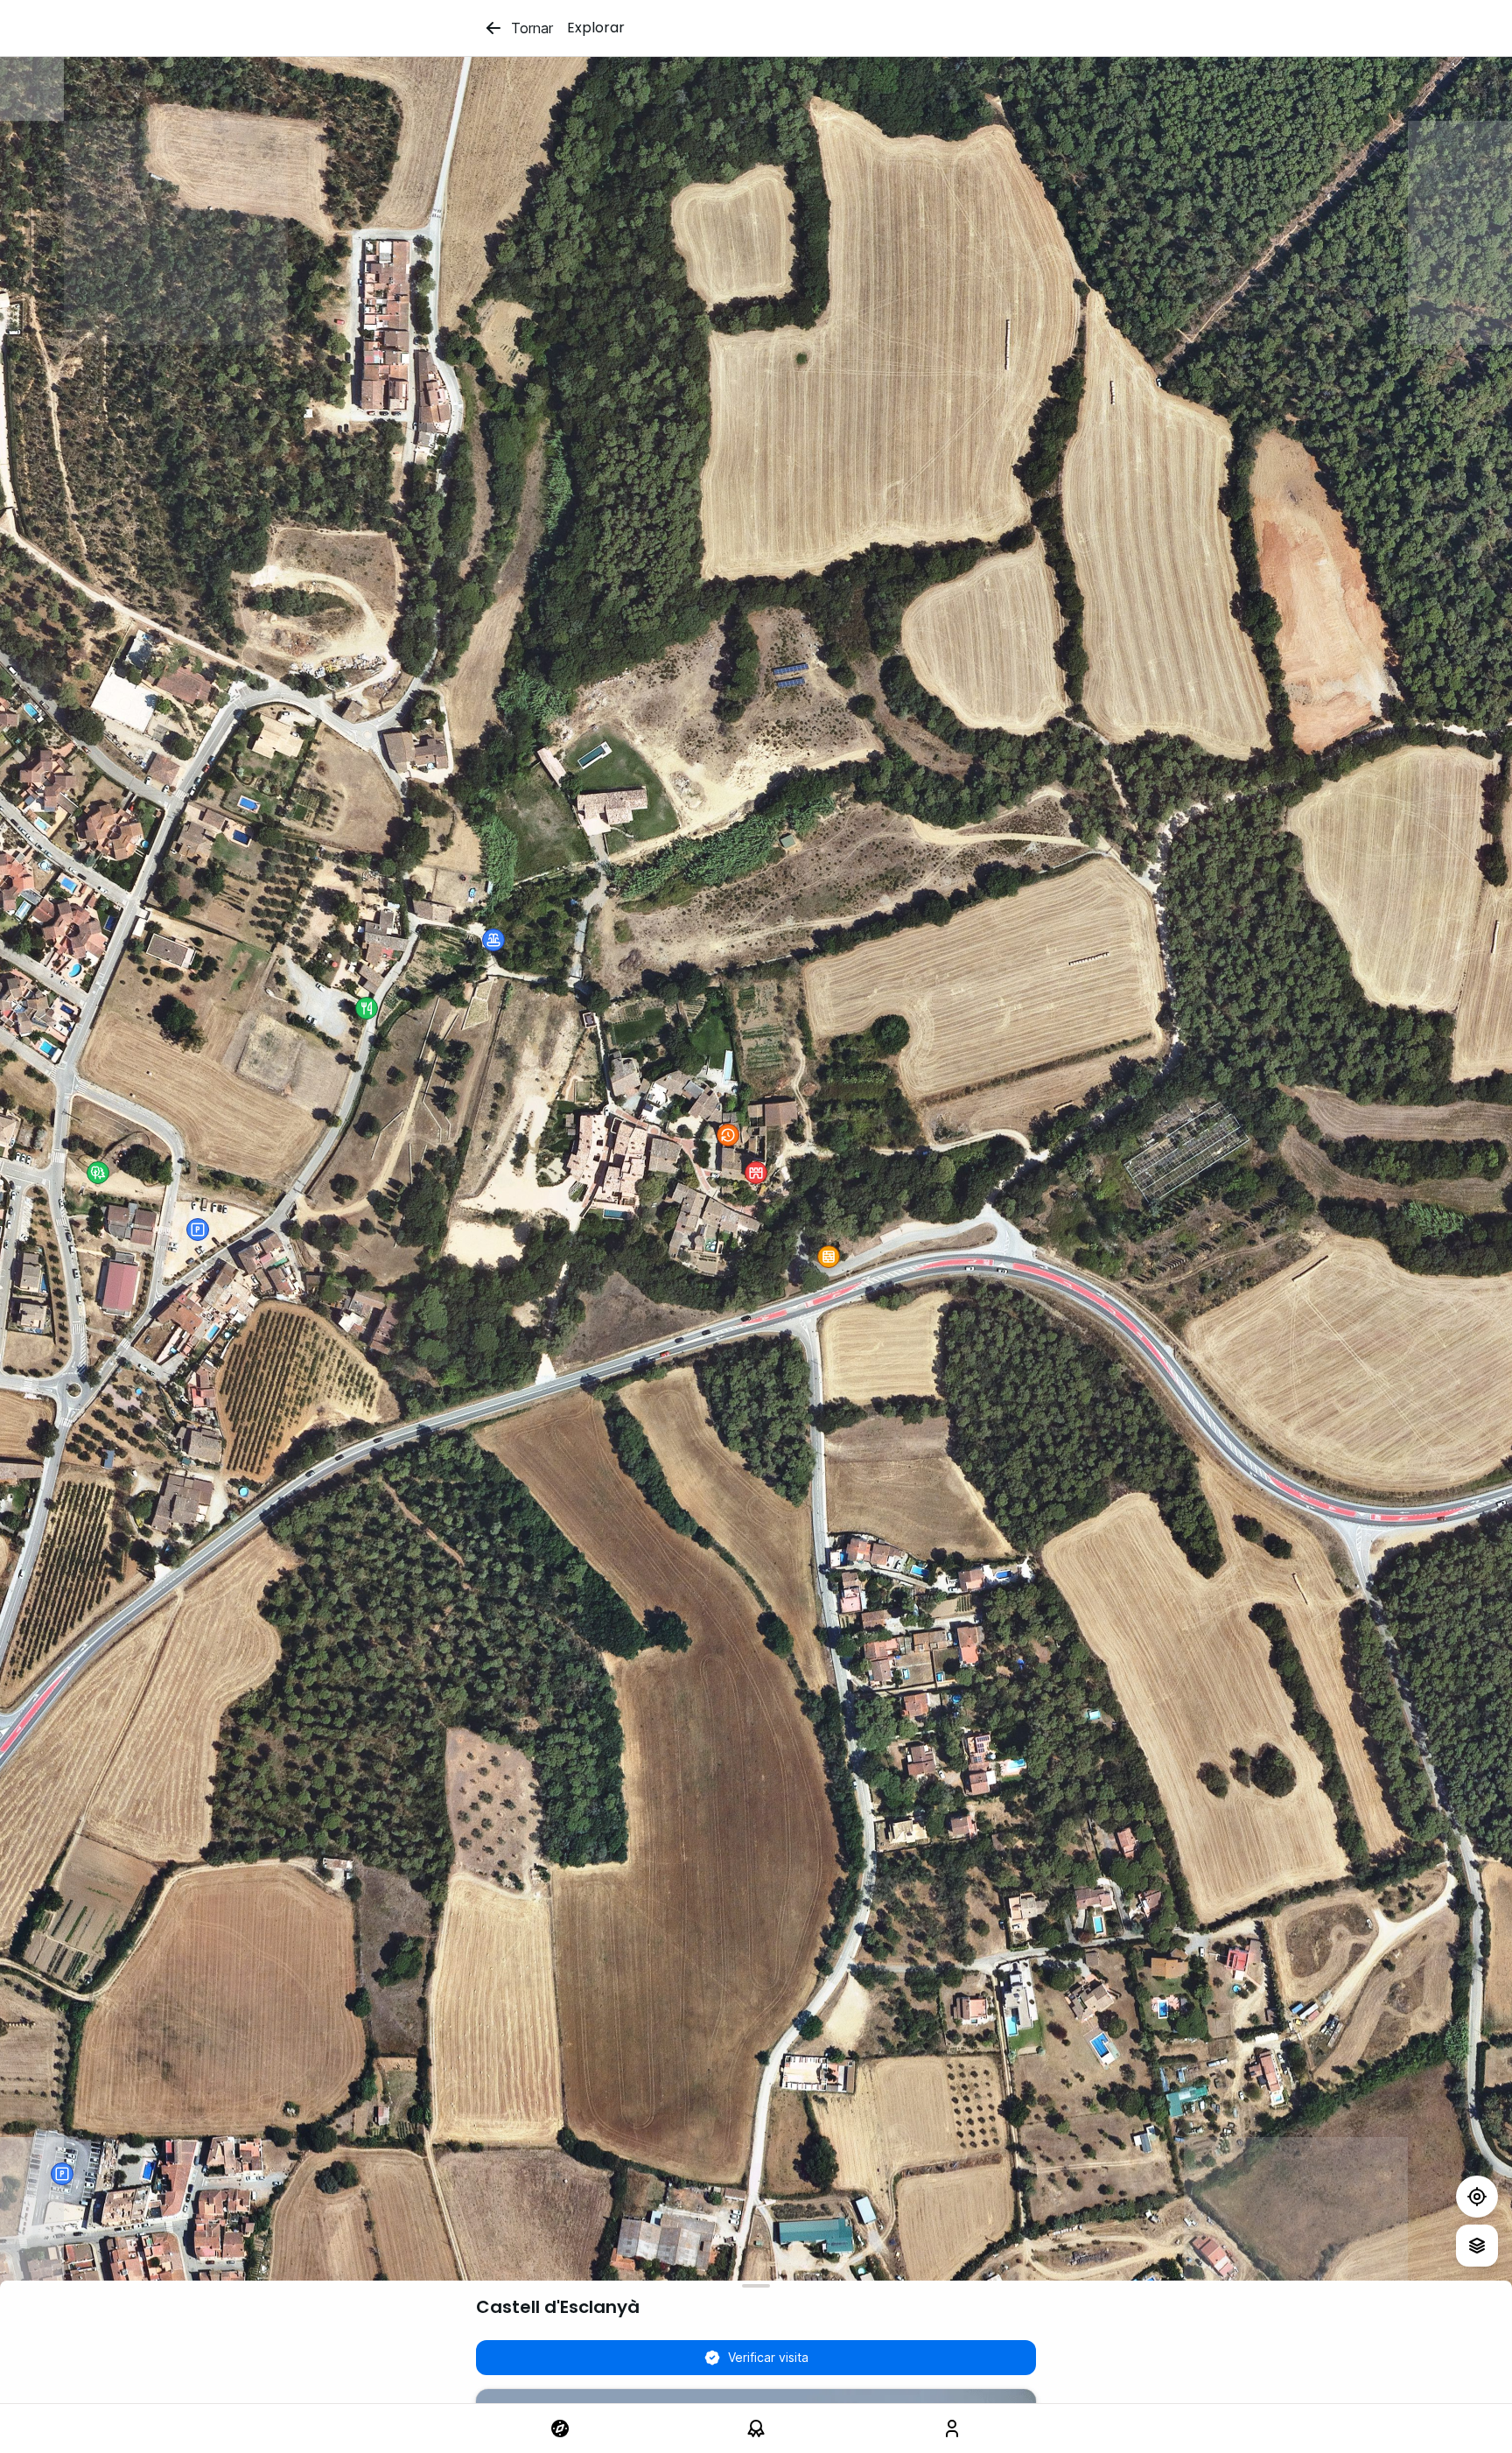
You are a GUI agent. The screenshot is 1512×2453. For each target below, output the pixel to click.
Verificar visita (768, 2357)
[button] (98, 1173)
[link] (560, 2428)
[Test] (1477, 2197)
